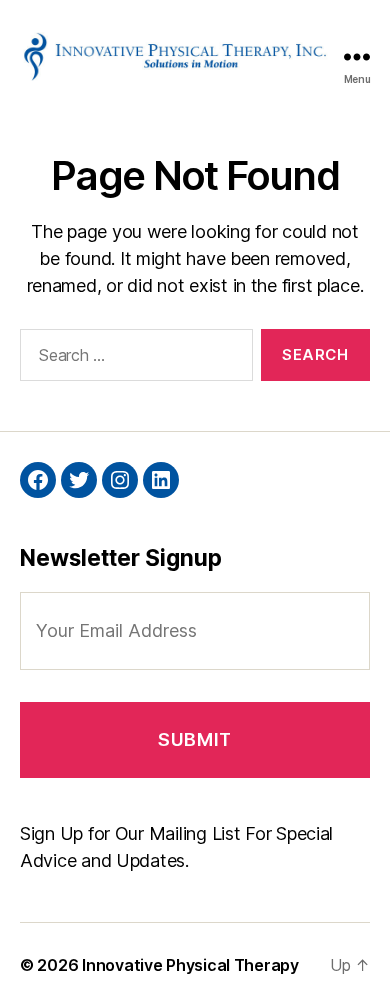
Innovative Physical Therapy (190, 965)
